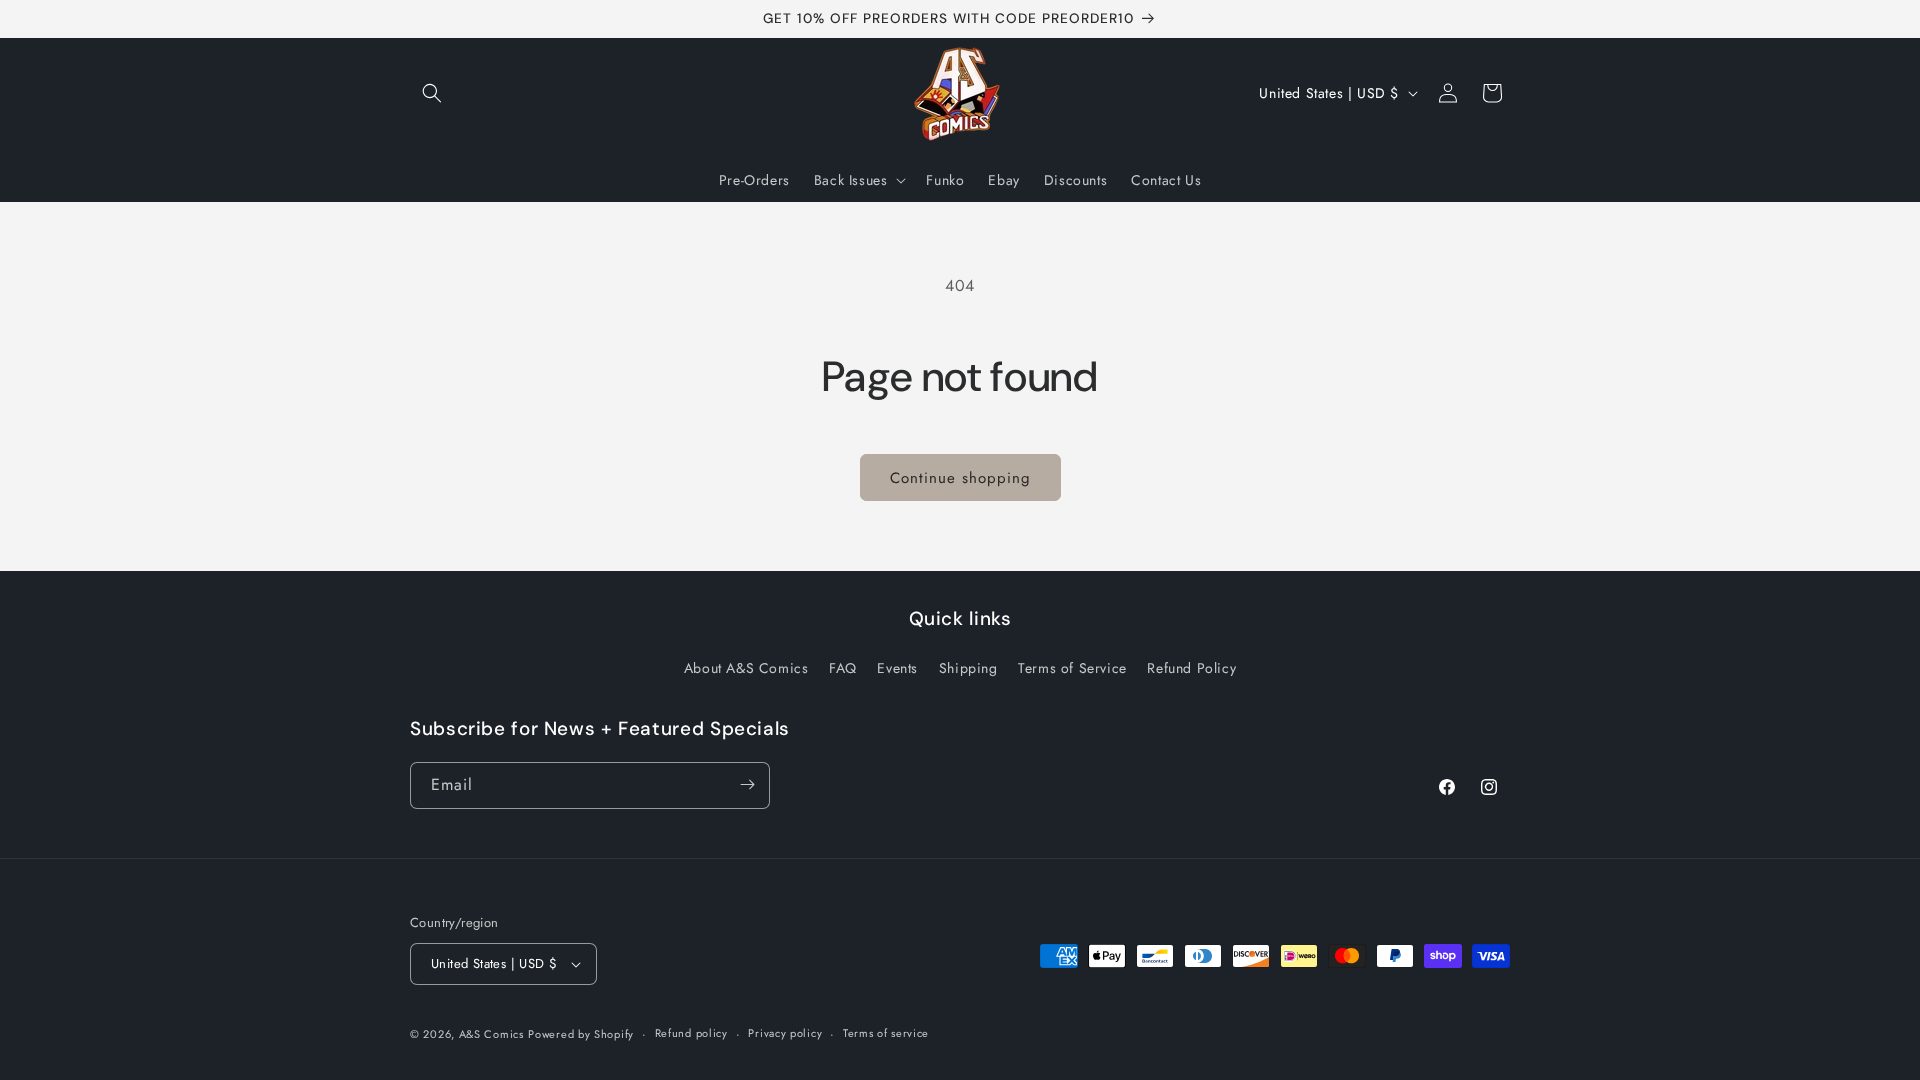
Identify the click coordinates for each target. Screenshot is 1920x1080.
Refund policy (691, 1033)
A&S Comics (491, 1034)
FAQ (843, 669)
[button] (432, 93)
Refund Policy (1191, 669)
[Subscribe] (747, 784)
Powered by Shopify (581, 1034)
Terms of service (886, 1033)
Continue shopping (960, 478)
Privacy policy (785, 1033)
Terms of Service (1072, 669)
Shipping (968, 669)
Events (897, 669)
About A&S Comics (746, 669)
